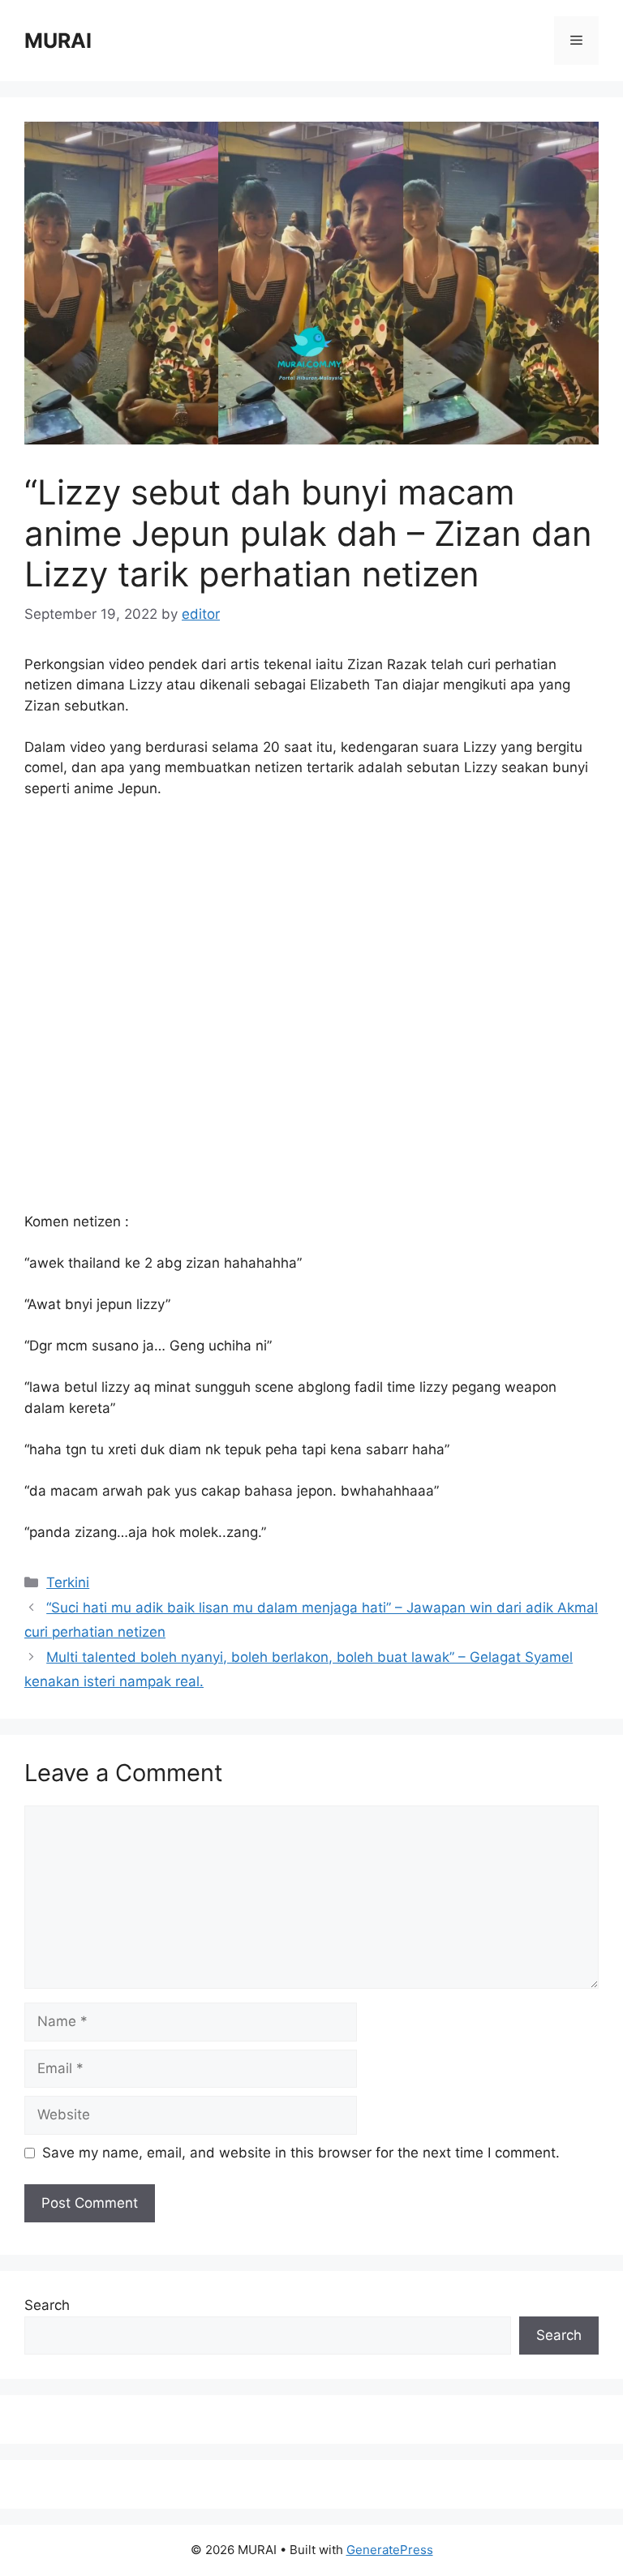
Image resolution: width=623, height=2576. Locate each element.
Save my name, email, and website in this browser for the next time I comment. (301, 2153)
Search (47, 2305)
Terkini (68, 1582)
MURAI (58, 41)
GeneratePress (390, 2550)
